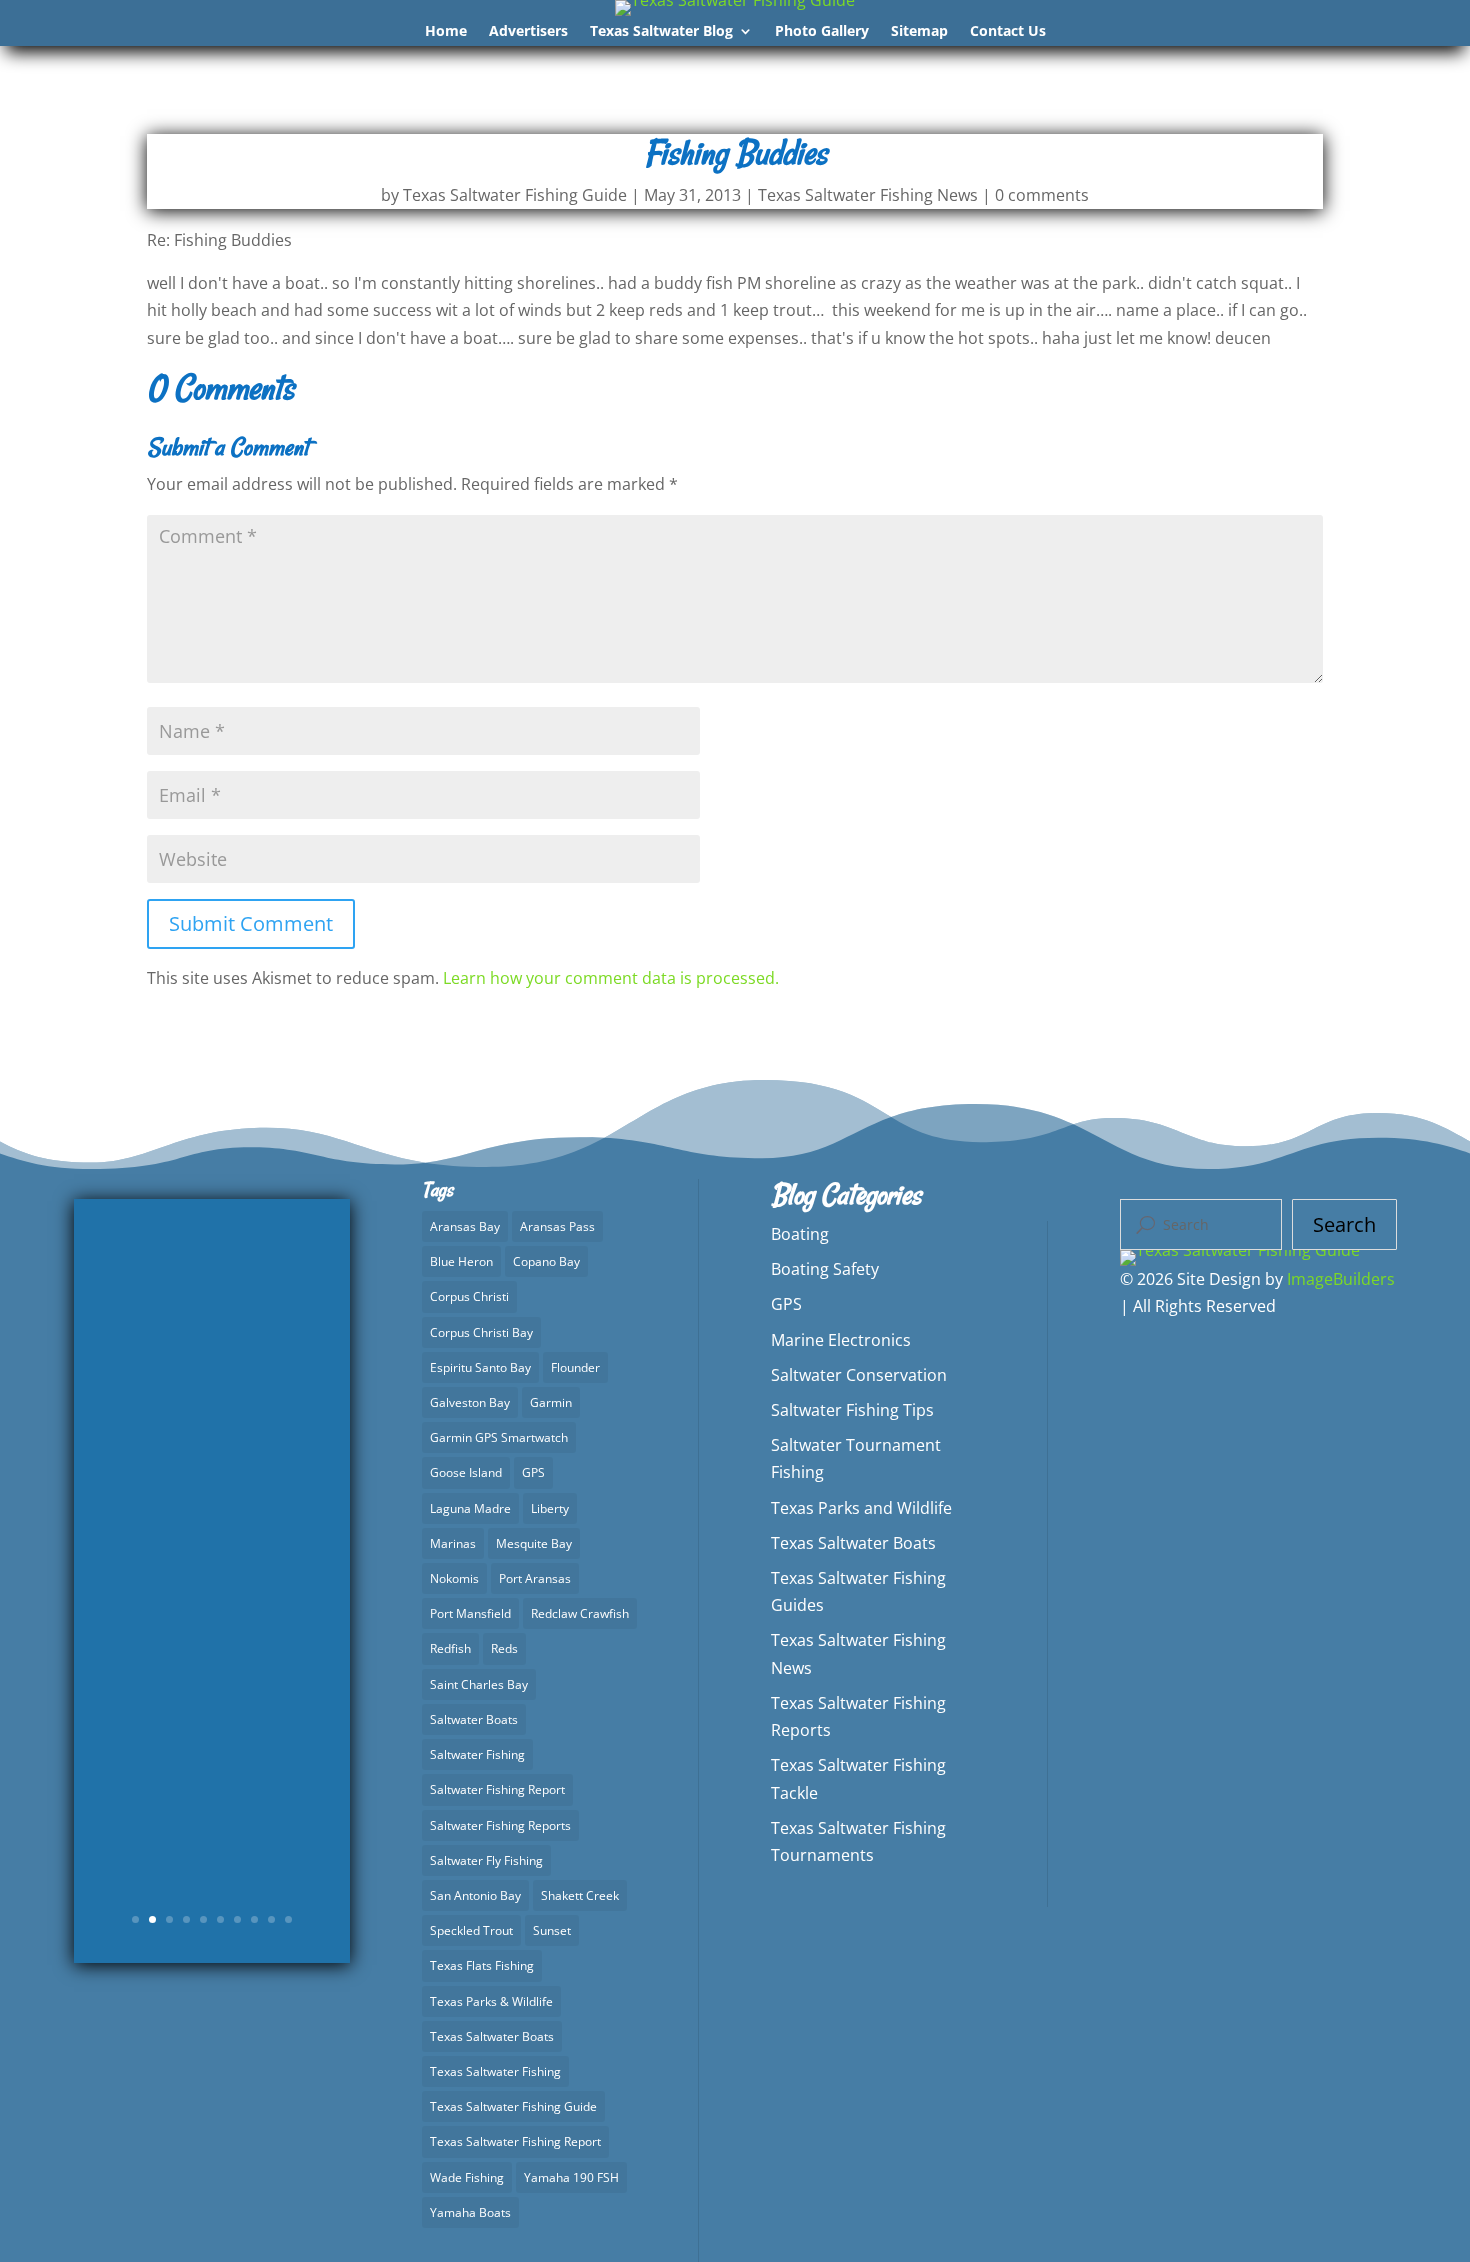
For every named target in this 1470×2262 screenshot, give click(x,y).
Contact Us (1008, 32)
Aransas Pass (557, 1226)
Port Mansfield (470, 1613)
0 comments (1042, 195)
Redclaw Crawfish (580, 1613)
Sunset (552, 1930)
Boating (800, 1234)
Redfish (450, 1648)
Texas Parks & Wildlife (491, 2001)
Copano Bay (546, 1261)
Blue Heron (461, 1261)
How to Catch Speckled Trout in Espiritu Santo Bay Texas (212, 1490)
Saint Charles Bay (479, 1684)
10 (288, 1919)
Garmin (551, 1402)
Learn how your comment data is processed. (611, 978)
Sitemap (919, 32)
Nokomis (454, 1578)
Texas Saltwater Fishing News (868, 195)
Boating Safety (825, 1269)
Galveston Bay (470, 1402)
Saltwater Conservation (859, 1375)
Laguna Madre (470, 1508)
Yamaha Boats (470, 2212)
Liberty (550, 1508)
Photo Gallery (822, 32)
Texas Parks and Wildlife (861, 1508)
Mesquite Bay (534, 1543)
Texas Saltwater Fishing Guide (515, 195)
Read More (212, 1797)
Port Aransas (535, 1578)
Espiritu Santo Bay (480, 1367)
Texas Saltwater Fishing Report (515, 2141)
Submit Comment (251, 923)
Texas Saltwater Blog (661, 32)
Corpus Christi (469, 1296)
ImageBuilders (1341, 1279)
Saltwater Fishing (477, 1754)
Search (1344, 1224)
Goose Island (466, 1472)
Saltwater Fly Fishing (486, 1860)
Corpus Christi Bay (481, 1332)
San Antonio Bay (475, 1895)
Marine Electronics (841, 1340)
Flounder (575, 1367)
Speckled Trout (471, 1930)
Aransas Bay (465, 1226)
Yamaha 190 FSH (571, 2177)
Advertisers (528, 32)
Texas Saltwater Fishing (495, 2071)
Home (446, 32)
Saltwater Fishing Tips (852, 1410)
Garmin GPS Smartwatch (499, 1437)
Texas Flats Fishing (482, 1965)
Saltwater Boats (474, 1719)
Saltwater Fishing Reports (500, 1825)
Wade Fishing (467, 2177)
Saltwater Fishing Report (497, 1789)
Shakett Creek (580, 1895)
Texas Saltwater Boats (492, 2036)
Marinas (453, 1543)
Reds (504, 1648)
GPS (533, 1472)
